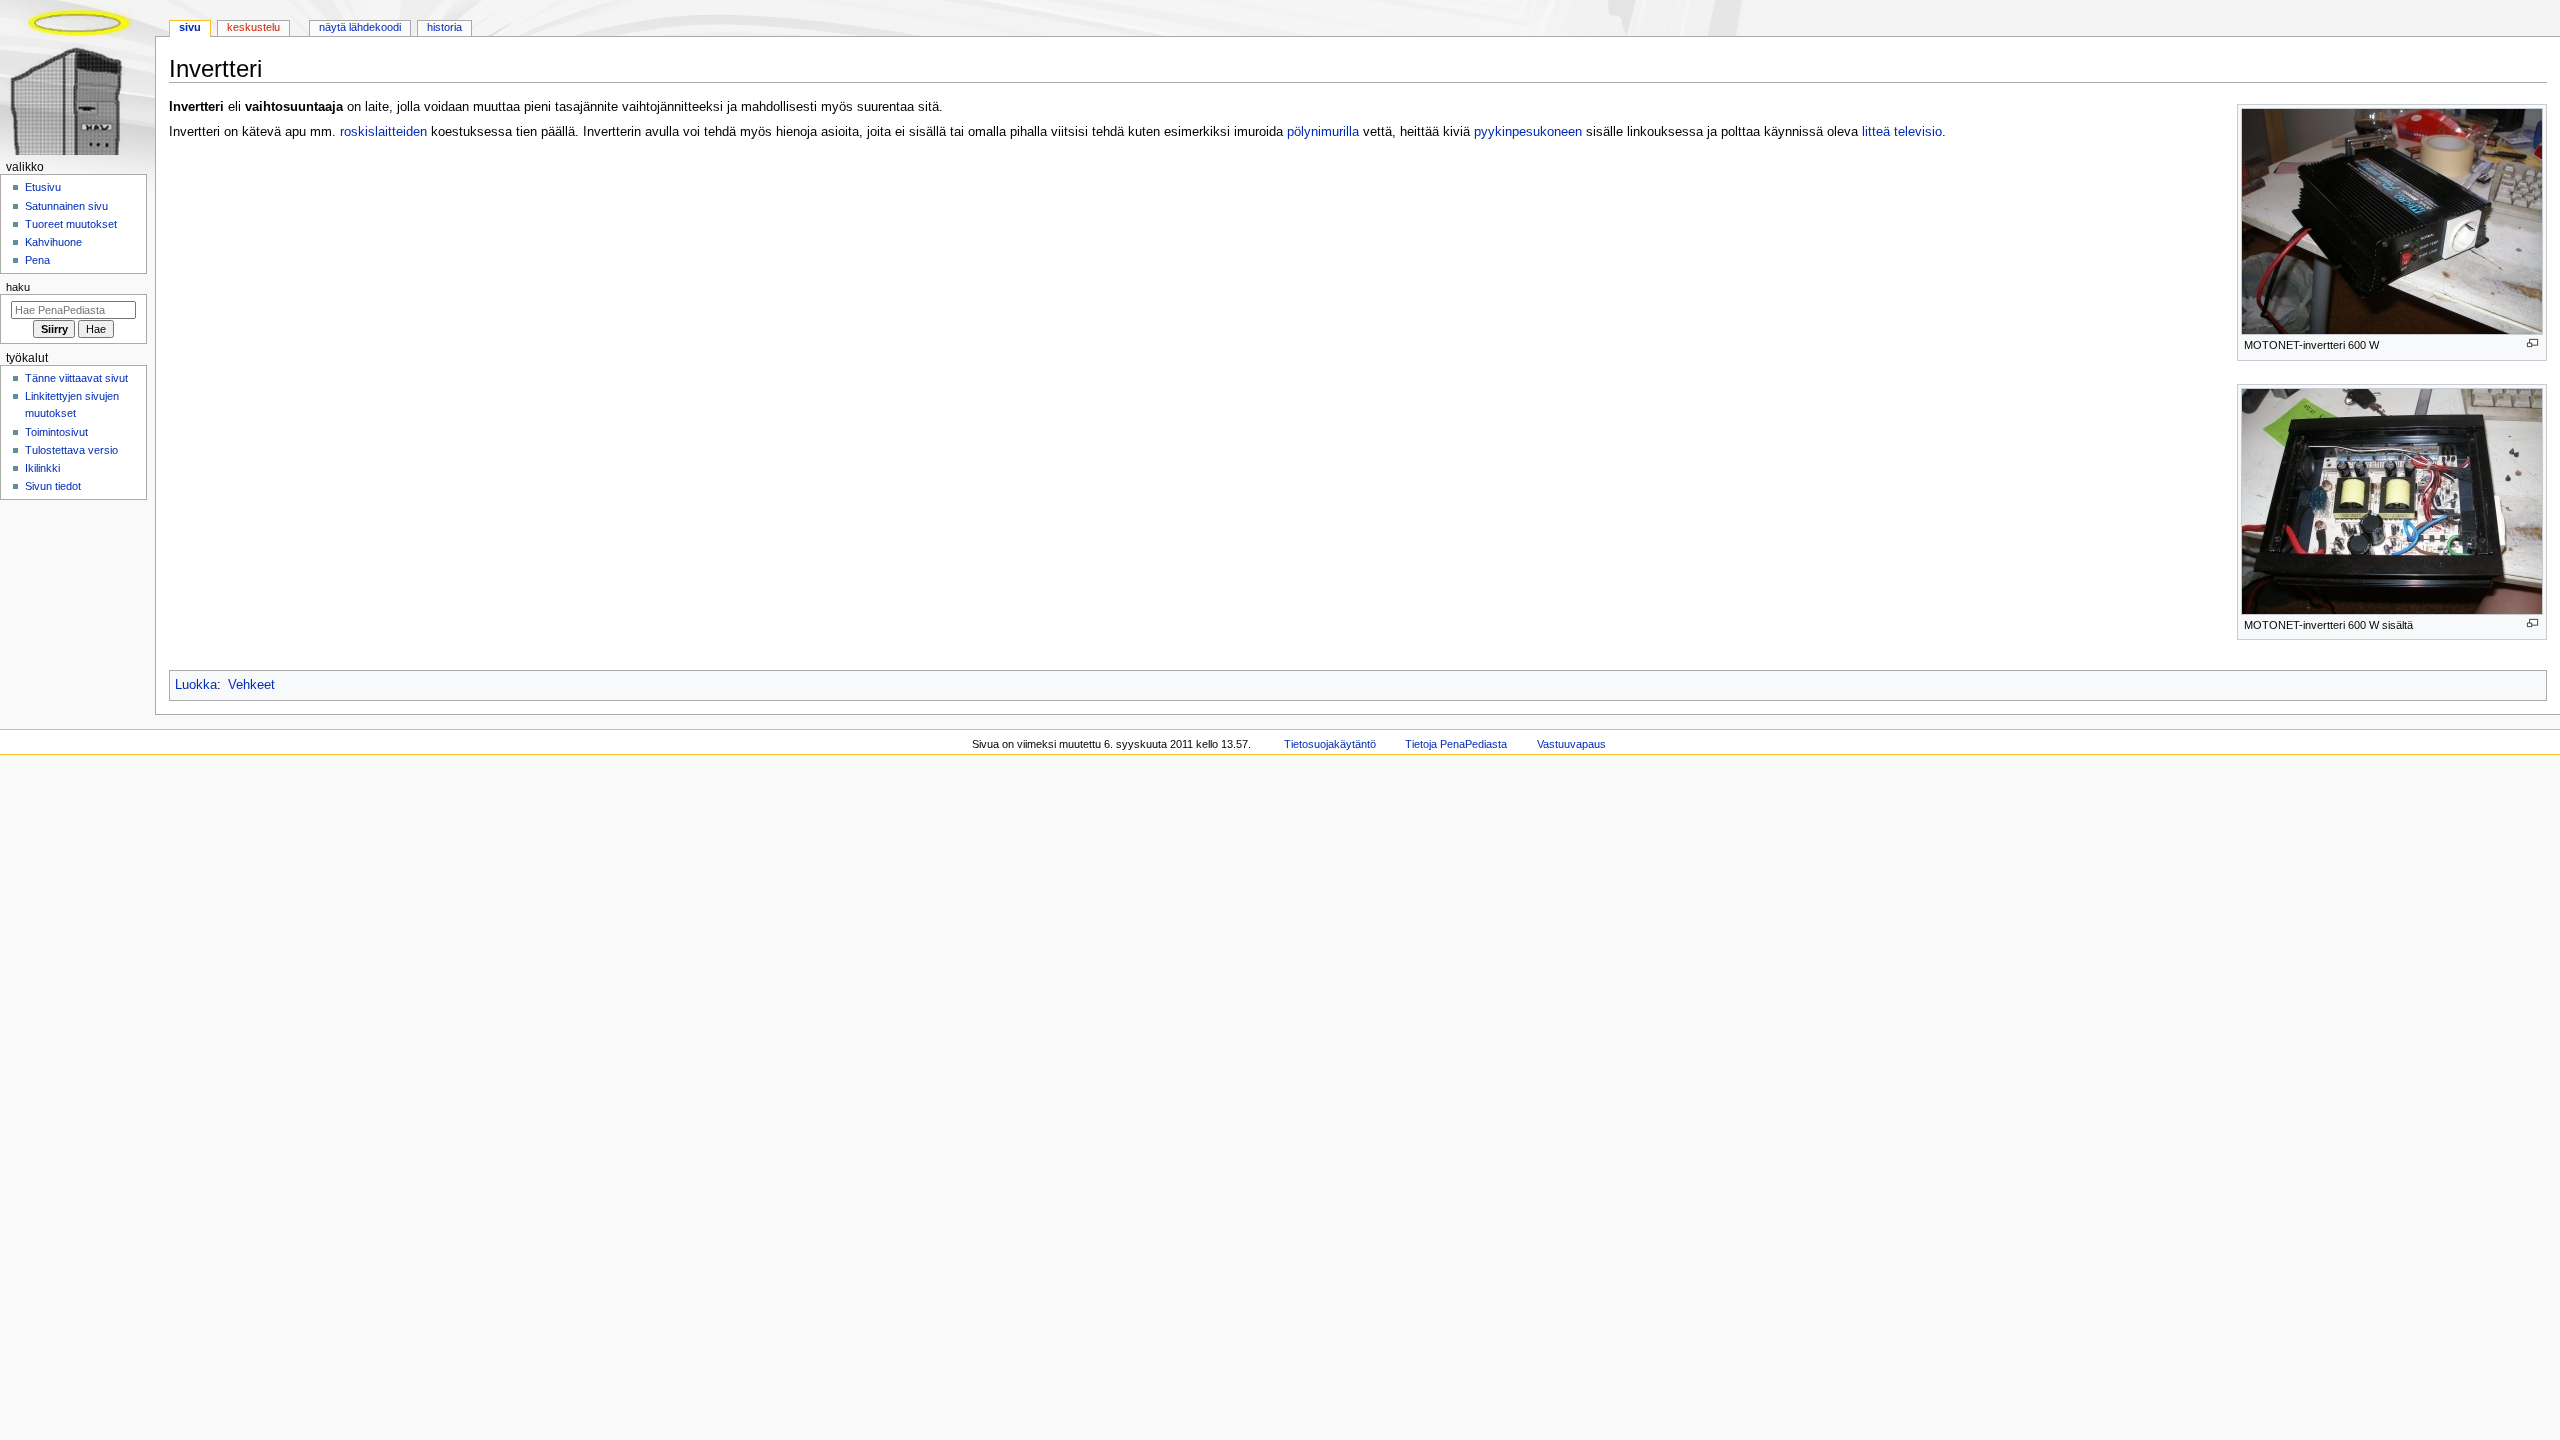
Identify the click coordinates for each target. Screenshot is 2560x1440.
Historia (444, 27)
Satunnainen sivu (66, 206)
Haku (18, 287)
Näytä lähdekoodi (360, 27)
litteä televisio (1902, 132)
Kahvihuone (53, 242)
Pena (37, 260)
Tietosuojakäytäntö (1330, 744)
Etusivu (43, 187)
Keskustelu (253, 27)
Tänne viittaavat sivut (76, 378)
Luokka (196, 685)
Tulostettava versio (71, 450)
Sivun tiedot (53, 486)
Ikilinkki (42, 468)
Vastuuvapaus (1571, 744)
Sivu (190, 27)
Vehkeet (251, 685)
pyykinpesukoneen (1528, 132)
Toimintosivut (56, 432)
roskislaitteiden (383, 132)
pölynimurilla (1323, 132)
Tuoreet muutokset (71, 224)
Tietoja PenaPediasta (1456, 744)
